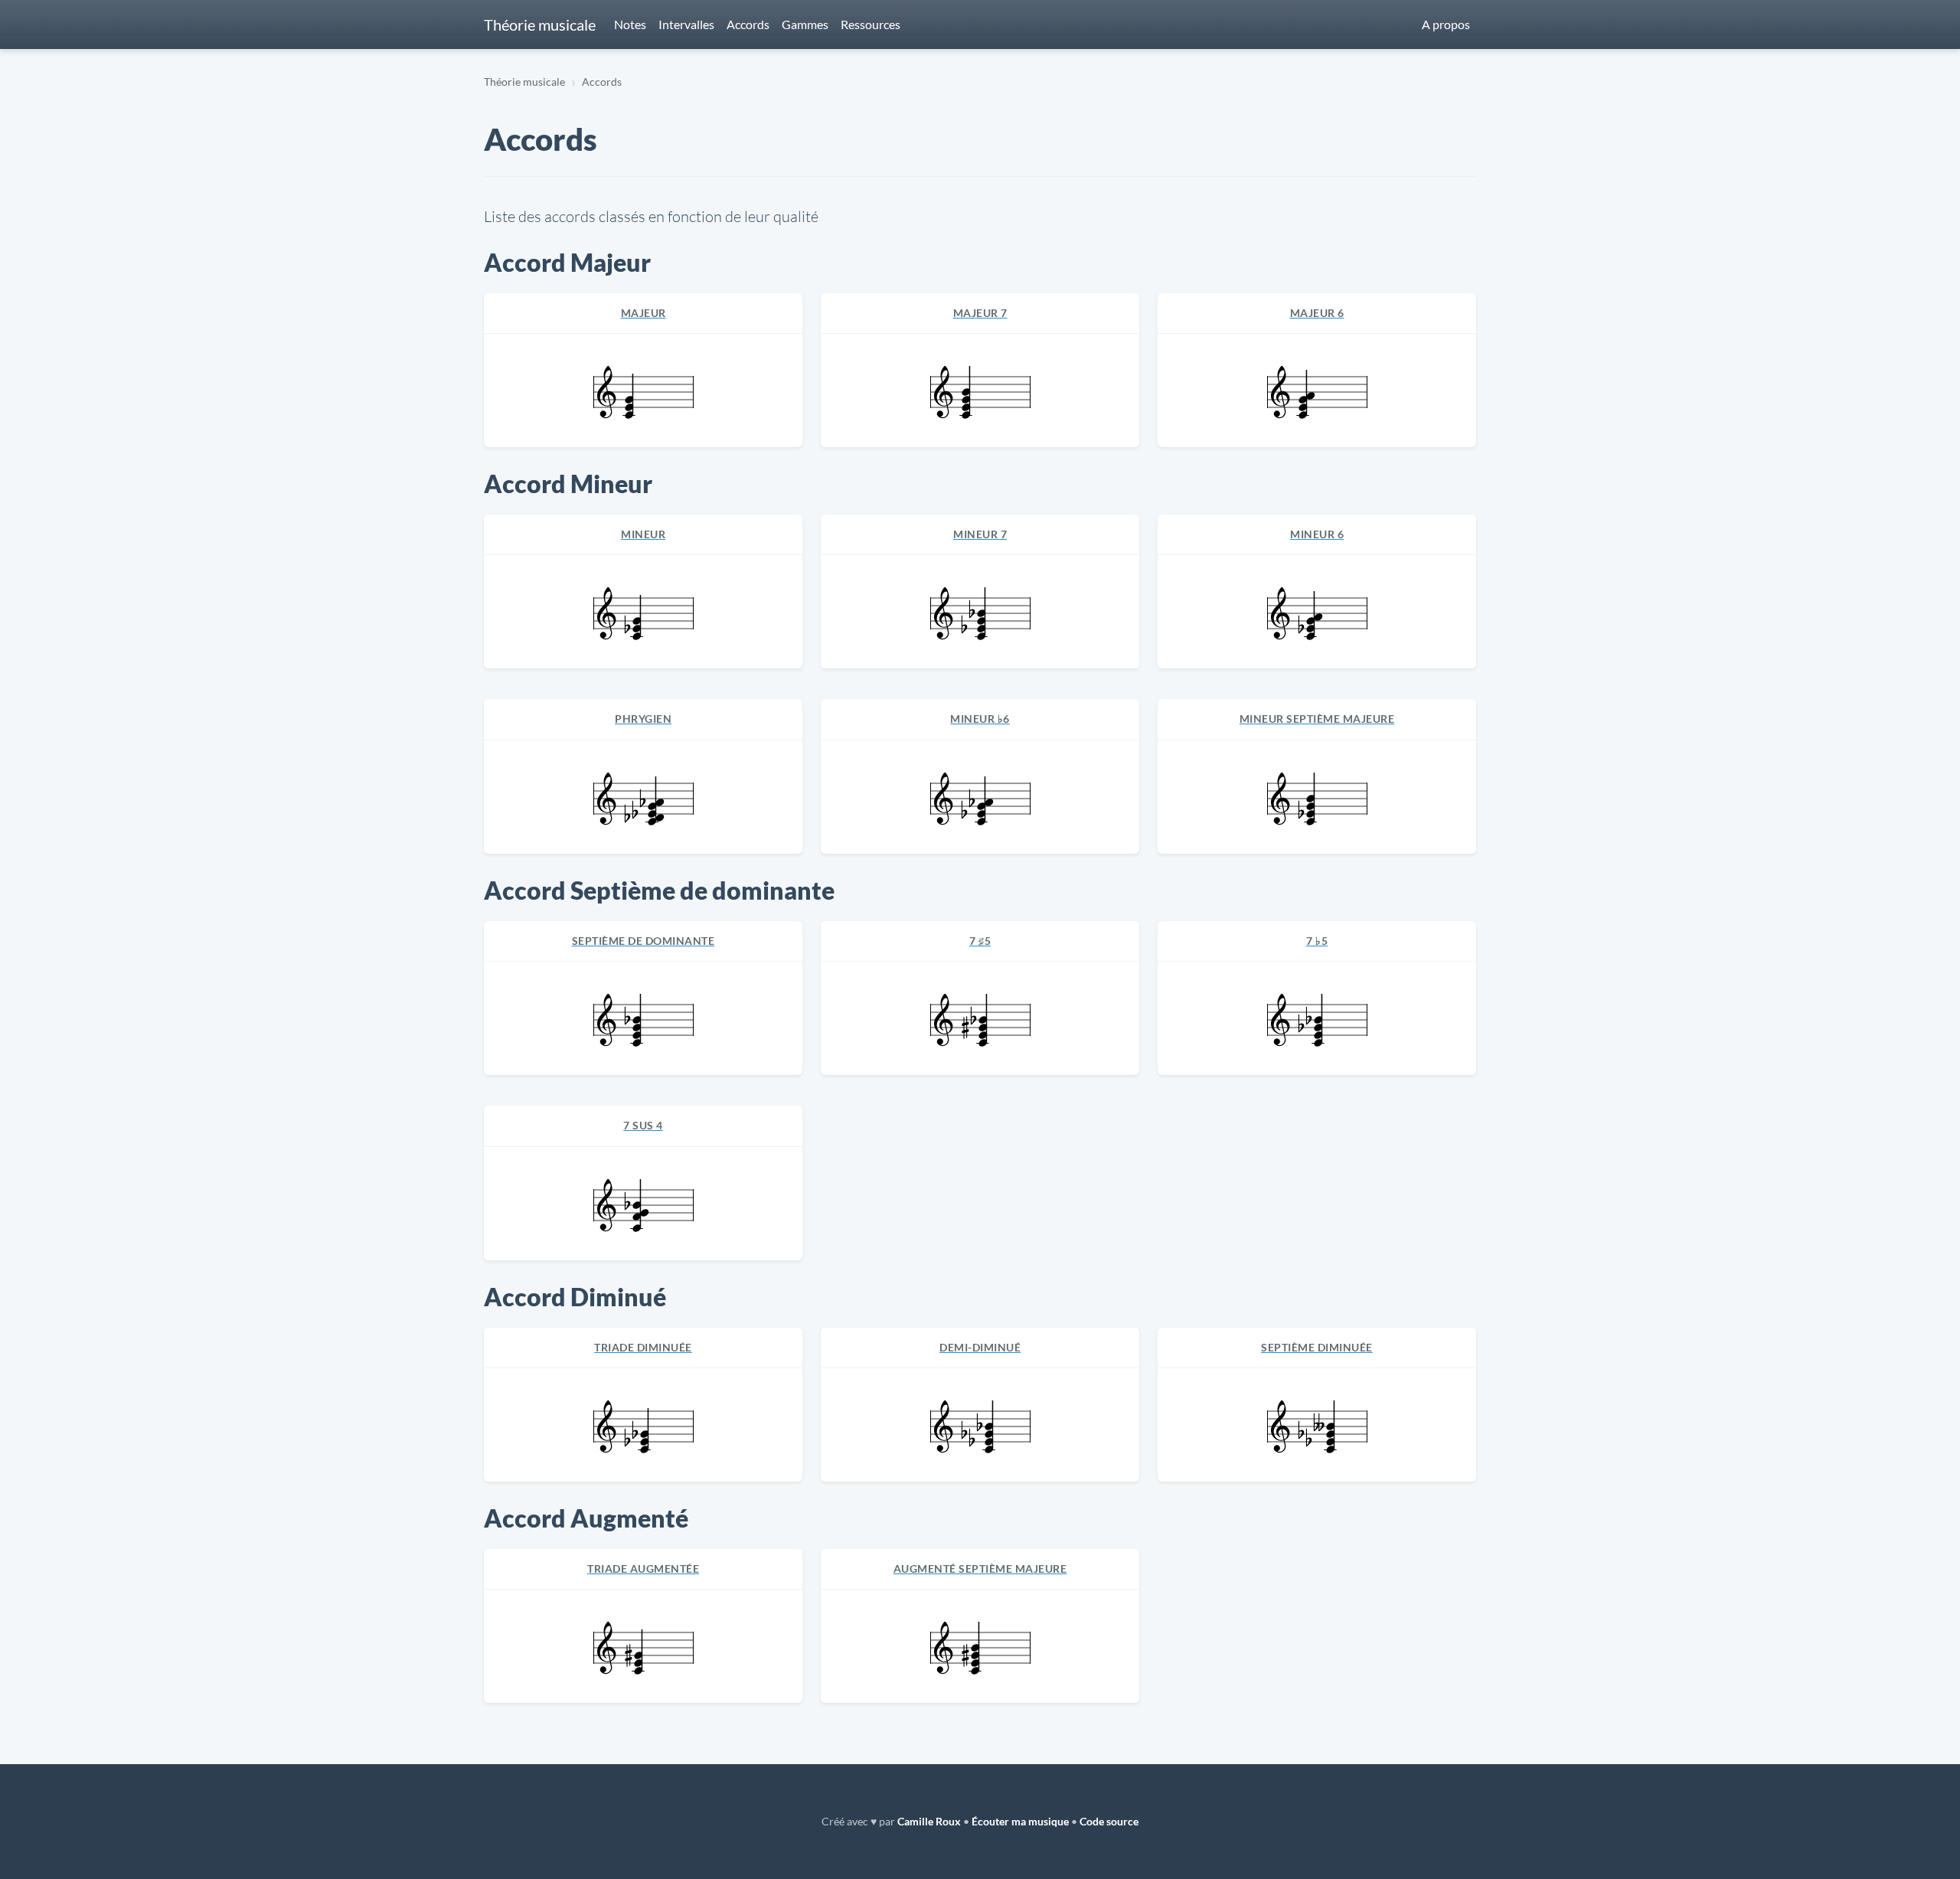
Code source (1109, 1821)
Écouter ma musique (1020, 1821)
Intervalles (686, 24)
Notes (630, 24)
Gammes (805, 24)
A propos (1446, 24)
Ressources (871, 24)
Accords (748, 24)
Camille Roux (929, 1821)
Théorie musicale (540, 25)
